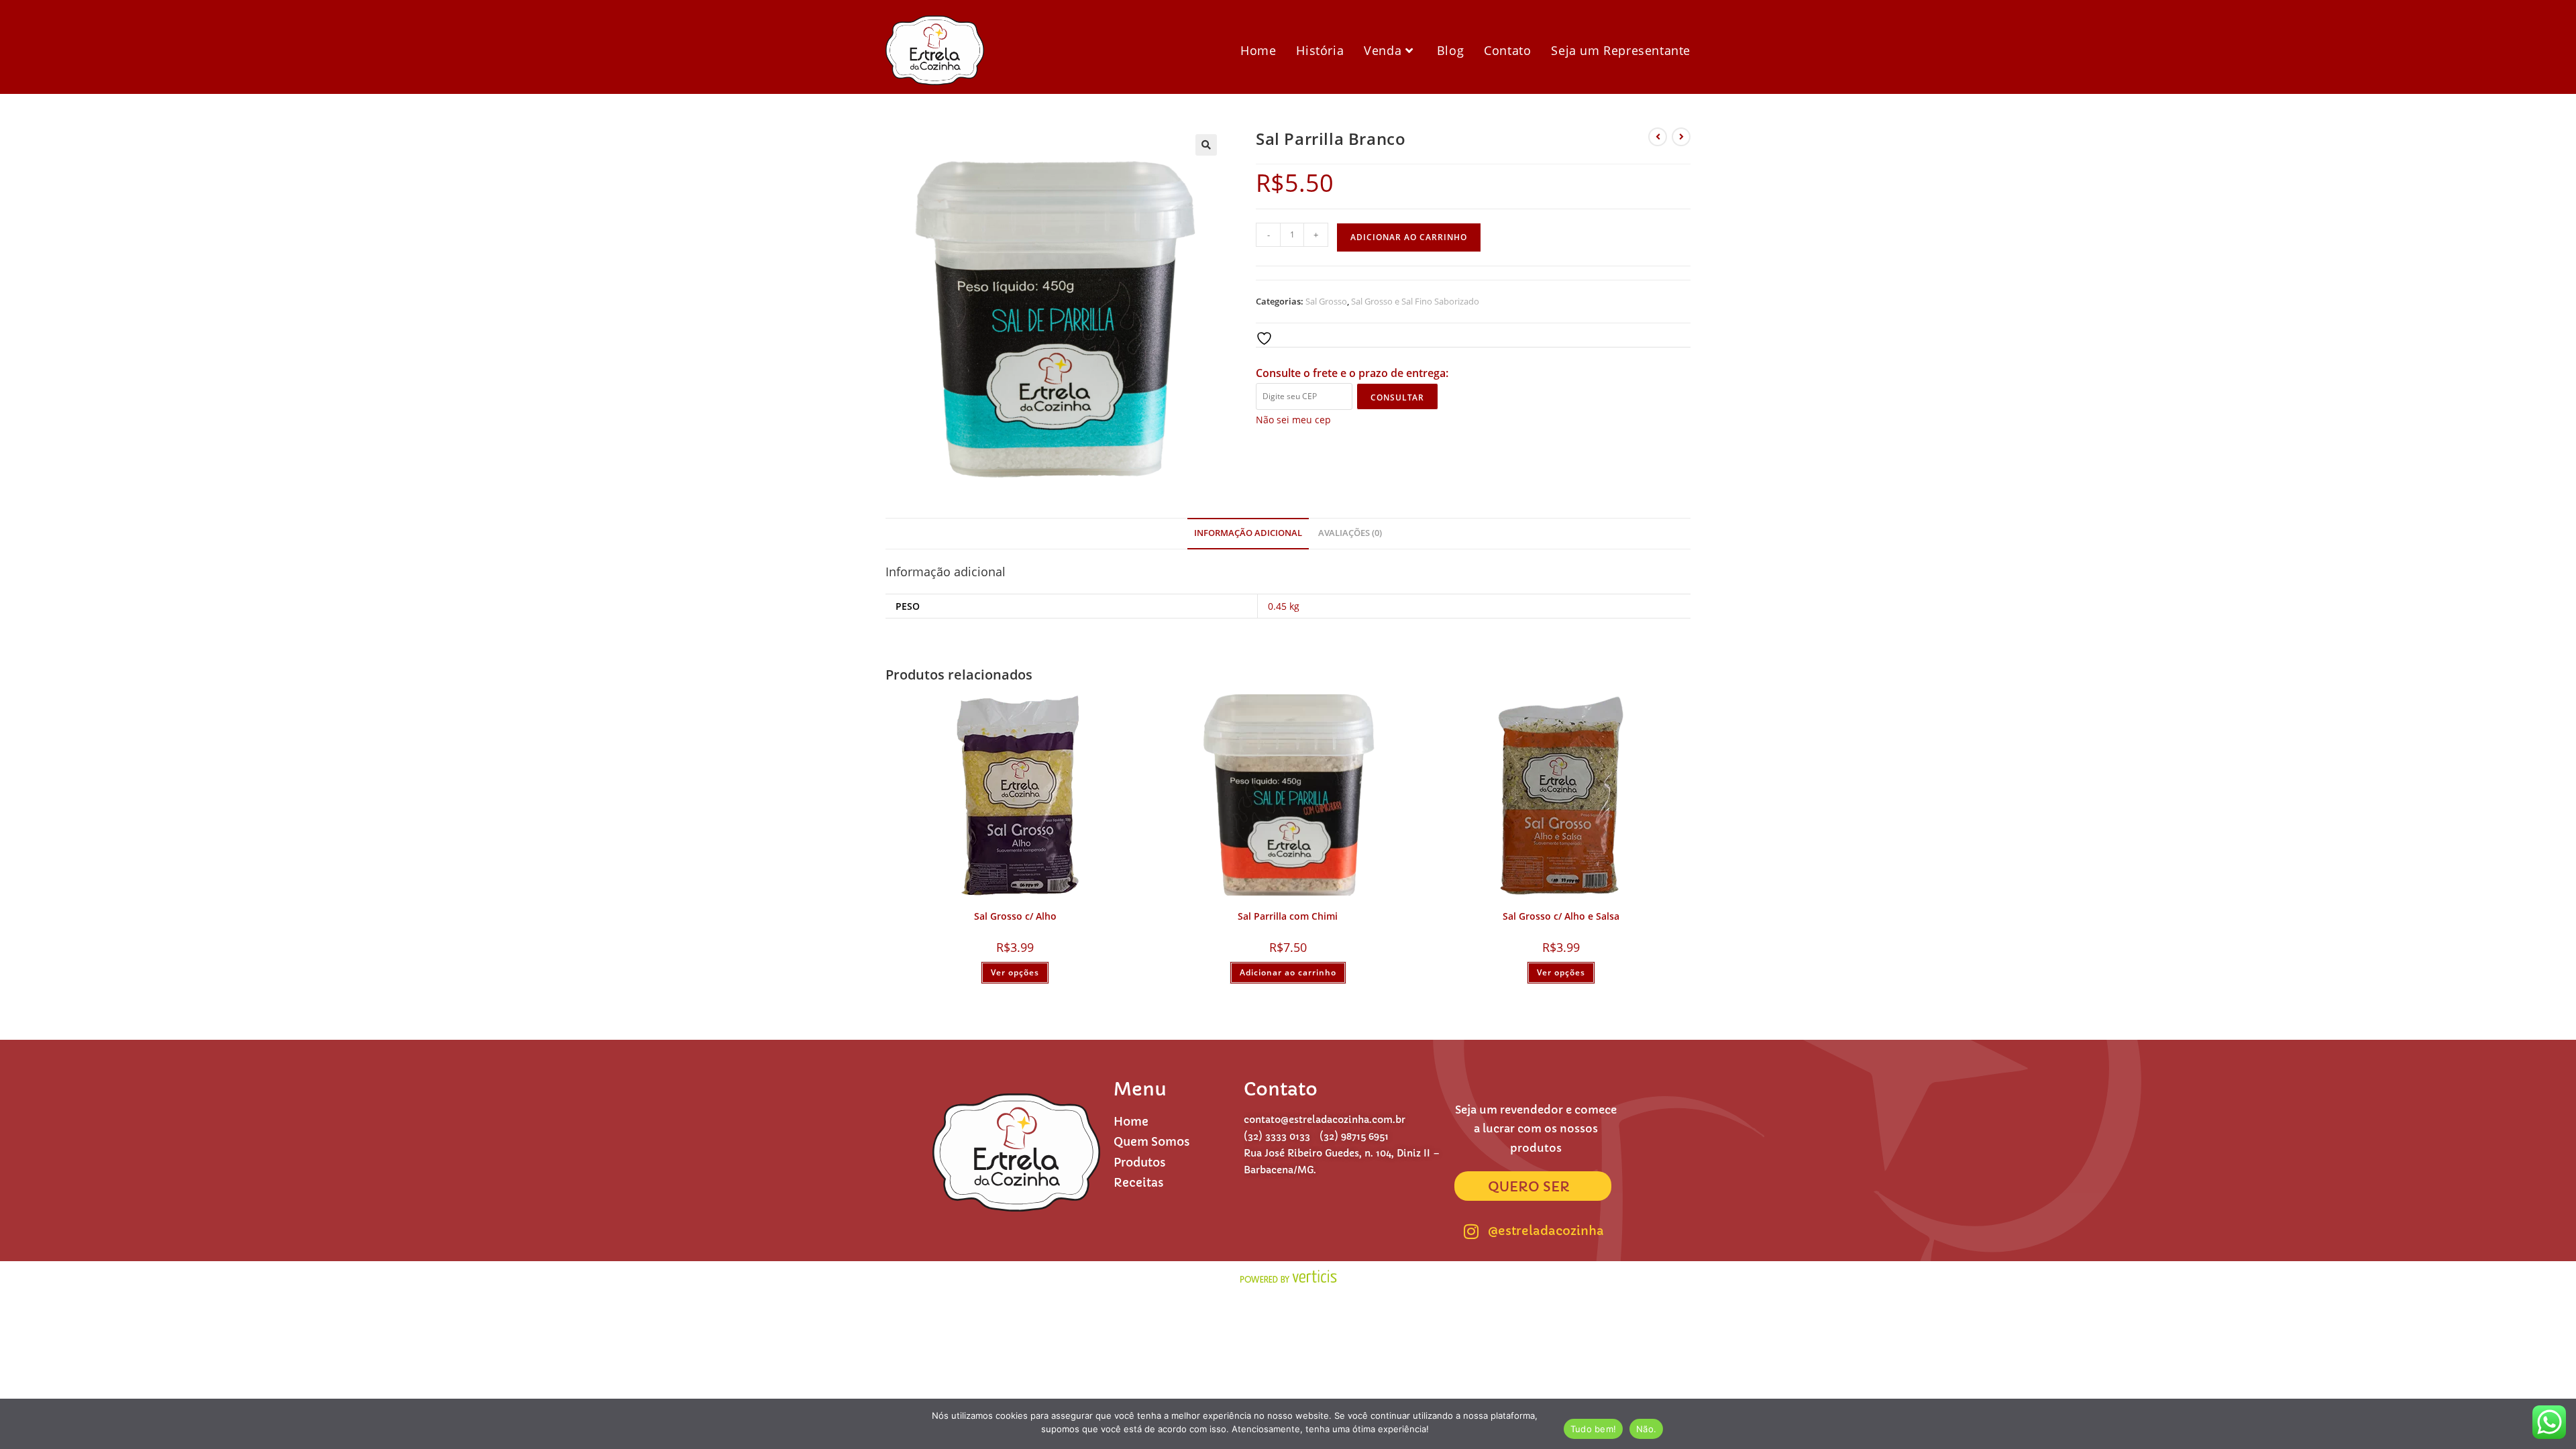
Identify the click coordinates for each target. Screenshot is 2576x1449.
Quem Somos (1152, 1142)
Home (1131, 1122)
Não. (1646, 1429)
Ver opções (1015, 972)
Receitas (1139, 1183)
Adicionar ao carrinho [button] (1288, 972)
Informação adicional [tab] (1248, 533)
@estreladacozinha (1546, 1231)
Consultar (1397, 397)
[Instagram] (1471, 1231)
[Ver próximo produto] (1681, 137)
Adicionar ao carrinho (1409, 237)
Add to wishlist (1307, 338)
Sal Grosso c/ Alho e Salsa (1561, 916)
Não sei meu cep (1293, 420)
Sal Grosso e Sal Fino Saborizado (1415, 301)
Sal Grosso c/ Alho (1015, 916)
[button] (1206, 145)
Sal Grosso (1326, 301)
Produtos (1140, 1163)
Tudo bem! (1593, 1429)
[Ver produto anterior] (1658, 137)
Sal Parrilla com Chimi (1288, 916)
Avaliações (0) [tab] (1350, 533)
